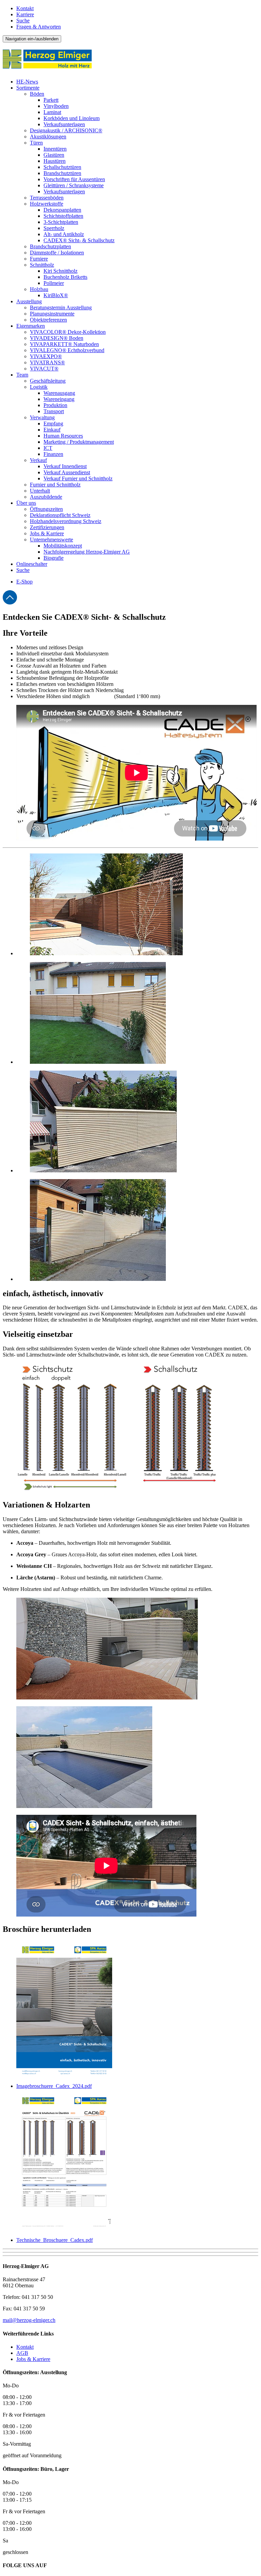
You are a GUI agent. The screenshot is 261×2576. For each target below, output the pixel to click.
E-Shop (24, 582)
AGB (22, 2353)
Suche (23, 21)
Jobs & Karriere (33, 2359)
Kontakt (25, 8)
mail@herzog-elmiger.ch (29, 2320)
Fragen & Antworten (39, 27)
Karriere (25, 14)
